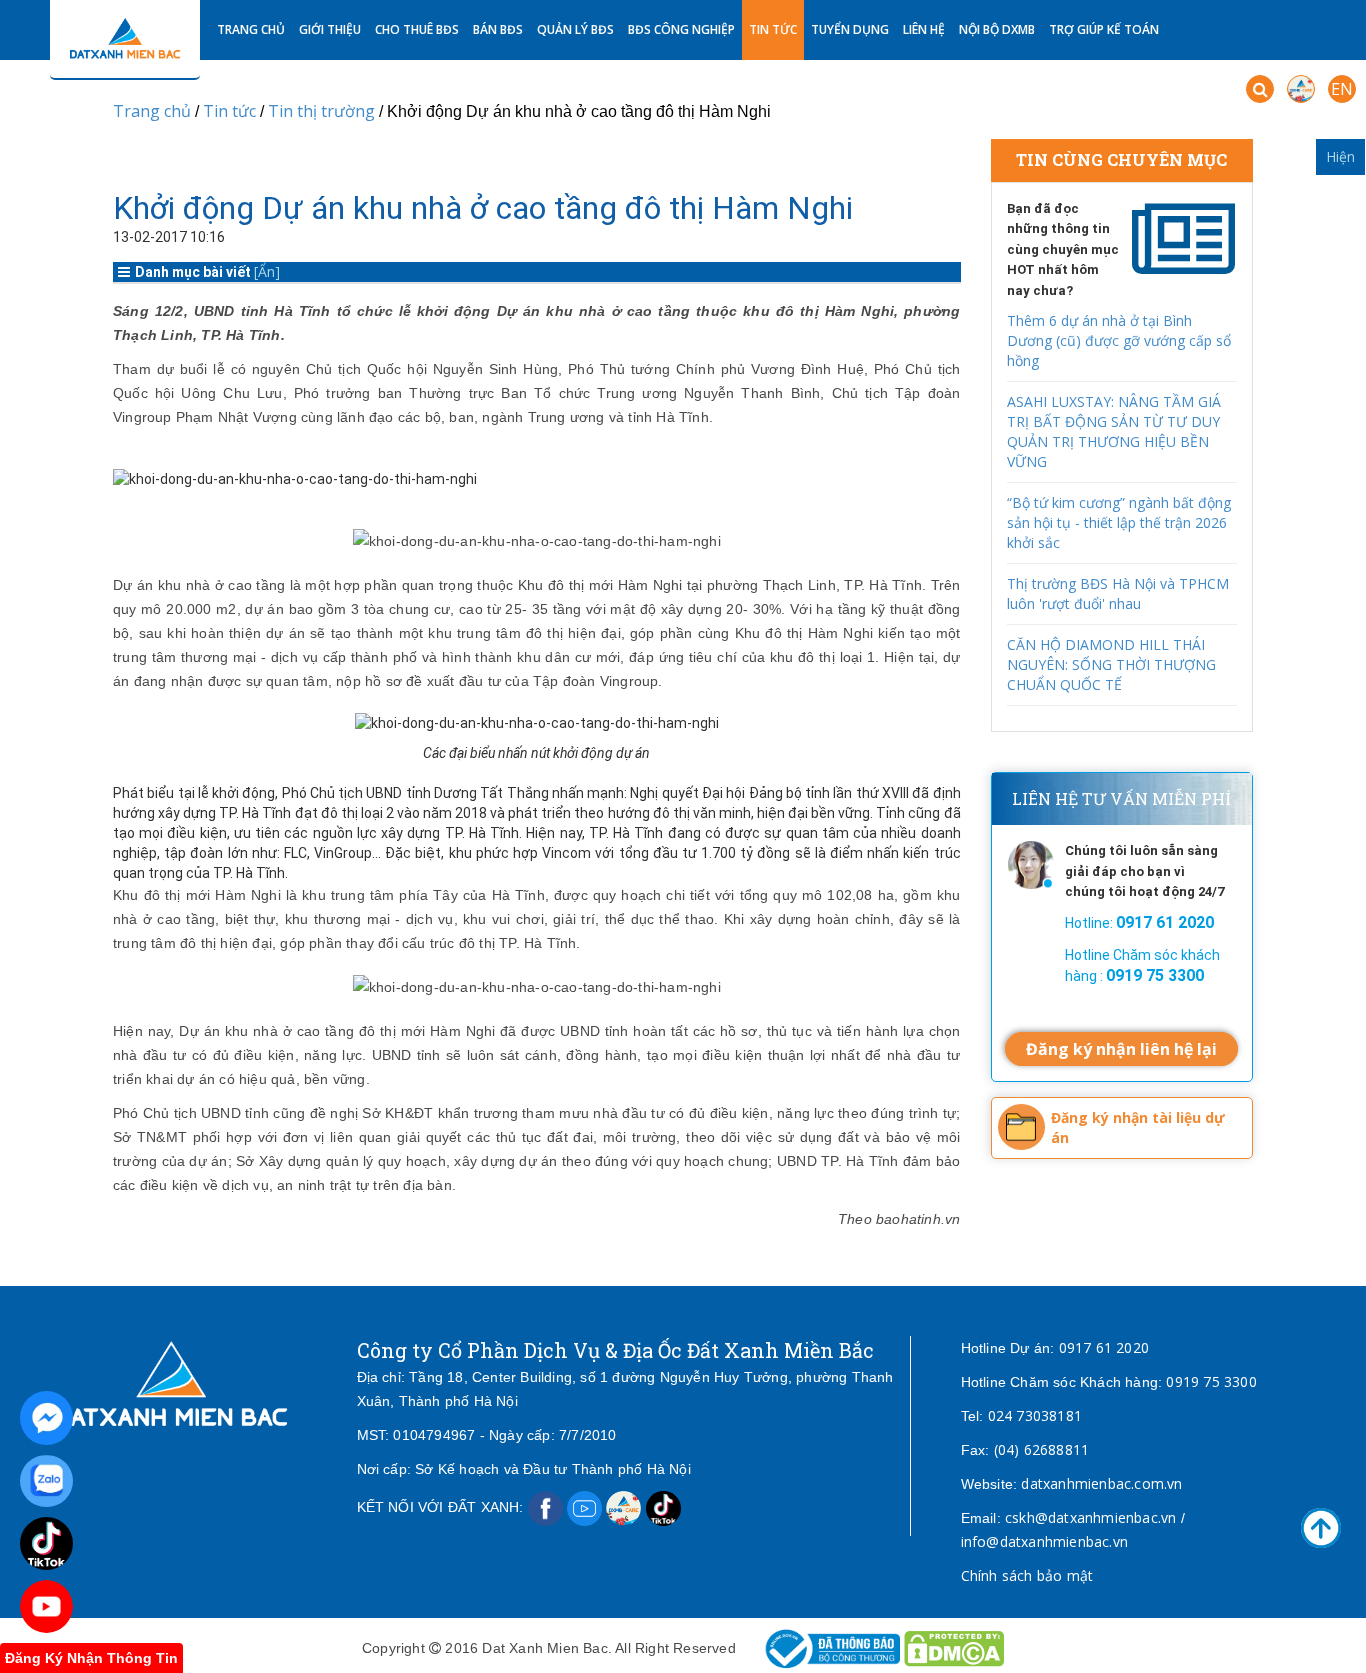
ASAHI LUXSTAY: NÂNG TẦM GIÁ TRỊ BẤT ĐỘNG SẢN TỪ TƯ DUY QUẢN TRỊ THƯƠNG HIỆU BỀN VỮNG (1114, 431)
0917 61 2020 (1104, 1347)
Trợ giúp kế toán (1104, 29)
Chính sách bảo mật (1027, 1575)
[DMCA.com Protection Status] (954, 1647)
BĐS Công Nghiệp (681, 29)
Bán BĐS (498, 29)
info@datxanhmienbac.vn (1044, 1541)
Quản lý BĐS (575, 29)
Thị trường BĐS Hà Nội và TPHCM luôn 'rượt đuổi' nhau (1118, 593)
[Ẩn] (267, 271)
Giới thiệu (330, 29)
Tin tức (773, 29)
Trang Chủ (251, 29)
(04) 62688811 (1042, 1449)
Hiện (1340, 156)
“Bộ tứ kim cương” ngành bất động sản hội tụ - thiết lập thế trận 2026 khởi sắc (1119, 522)
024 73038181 (1035, 1415)
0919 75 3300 (1211, 1381)
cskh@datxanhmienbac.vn (1090, 1517)
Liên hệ (924, 29)
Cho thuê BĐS (417, 29)
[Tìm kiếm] (1260, 89)
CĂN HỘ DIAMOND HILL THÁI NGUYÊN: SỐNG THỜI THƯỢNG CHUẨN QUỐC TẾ (1111, 664)
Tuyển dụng (850, 29)
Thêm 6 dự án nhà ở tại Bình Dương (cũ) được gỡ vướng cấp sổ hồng (1119, 340)
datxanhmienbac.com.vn (1101, 1483)
